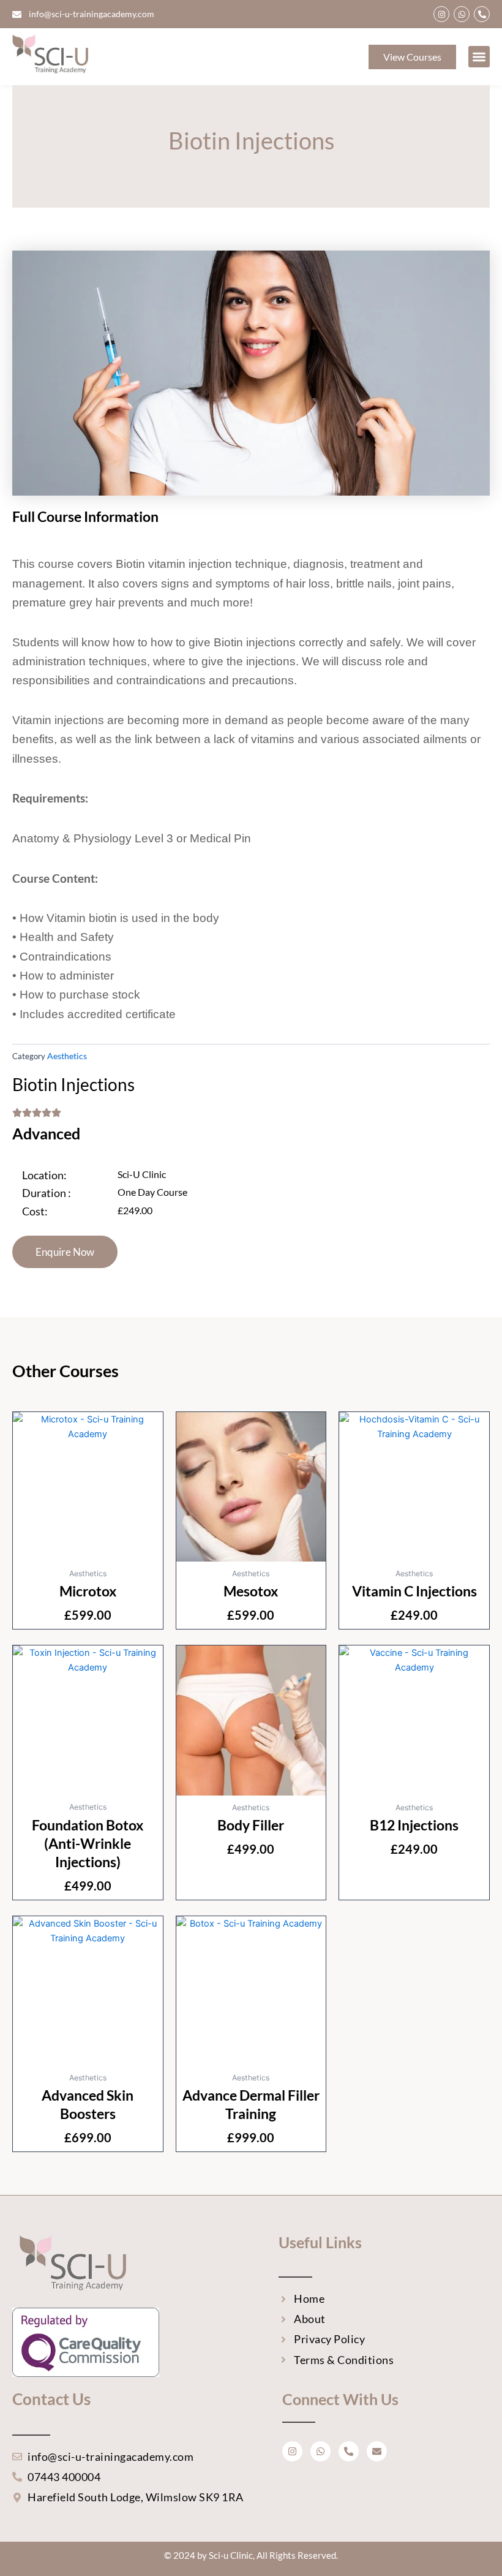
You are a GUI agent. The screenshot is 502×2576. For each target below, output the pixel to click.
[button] (479, 57)
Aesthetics (67, 1056)
